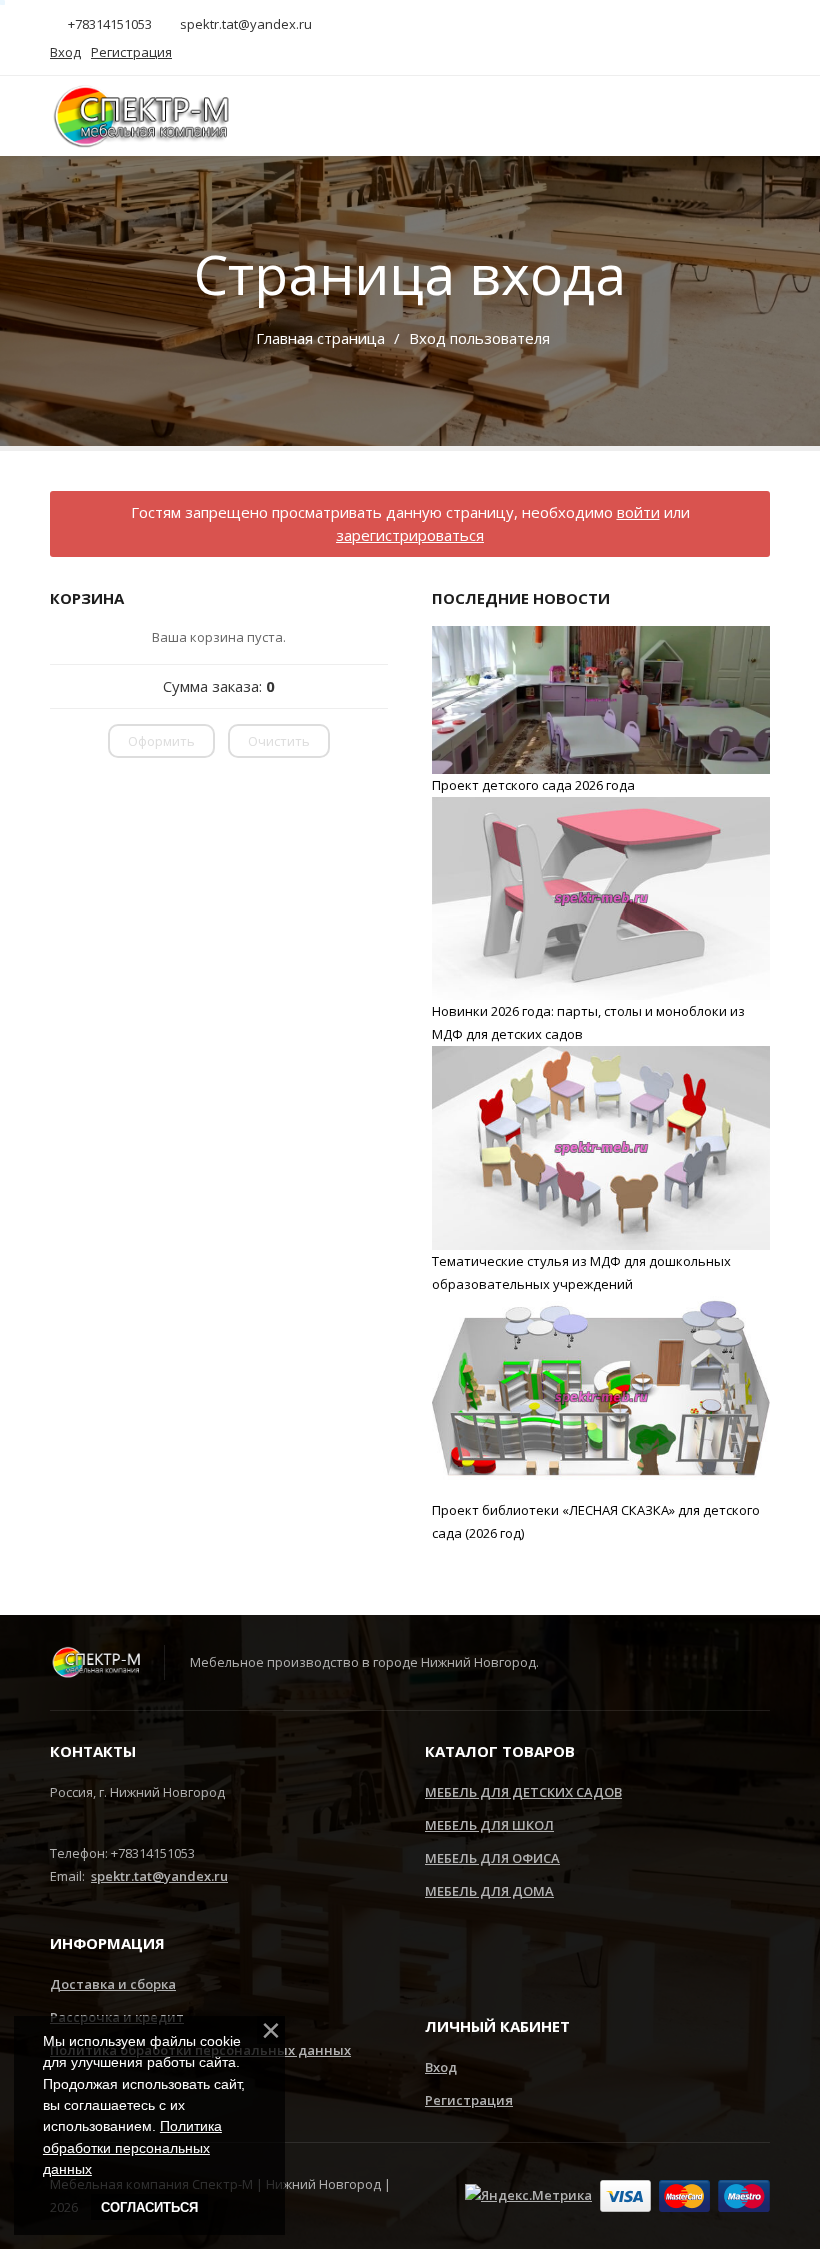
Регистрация (469, 2100)
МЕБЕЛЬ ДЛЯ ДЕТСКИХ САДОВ (523, 1792)
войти (638, 512)
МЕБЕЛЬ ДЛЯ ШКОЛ (489, 1825)
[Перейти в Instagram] (439, 1958)
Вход (441, 2067)
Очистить (279, 741)
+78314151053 (108, 24)
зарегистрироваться (410, 535)
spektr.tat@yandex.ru (244, 24)
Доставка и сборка (113, 1984)
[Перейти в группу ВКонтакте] (500, 1958)
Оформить (161, 741)
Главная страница (320, 338)
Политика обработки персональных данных (132, 2147)
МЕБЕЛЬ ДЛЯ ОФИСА (492, 1858)
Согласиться (149, 2207)
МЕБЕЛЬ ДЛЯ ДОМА (489, 1891)
